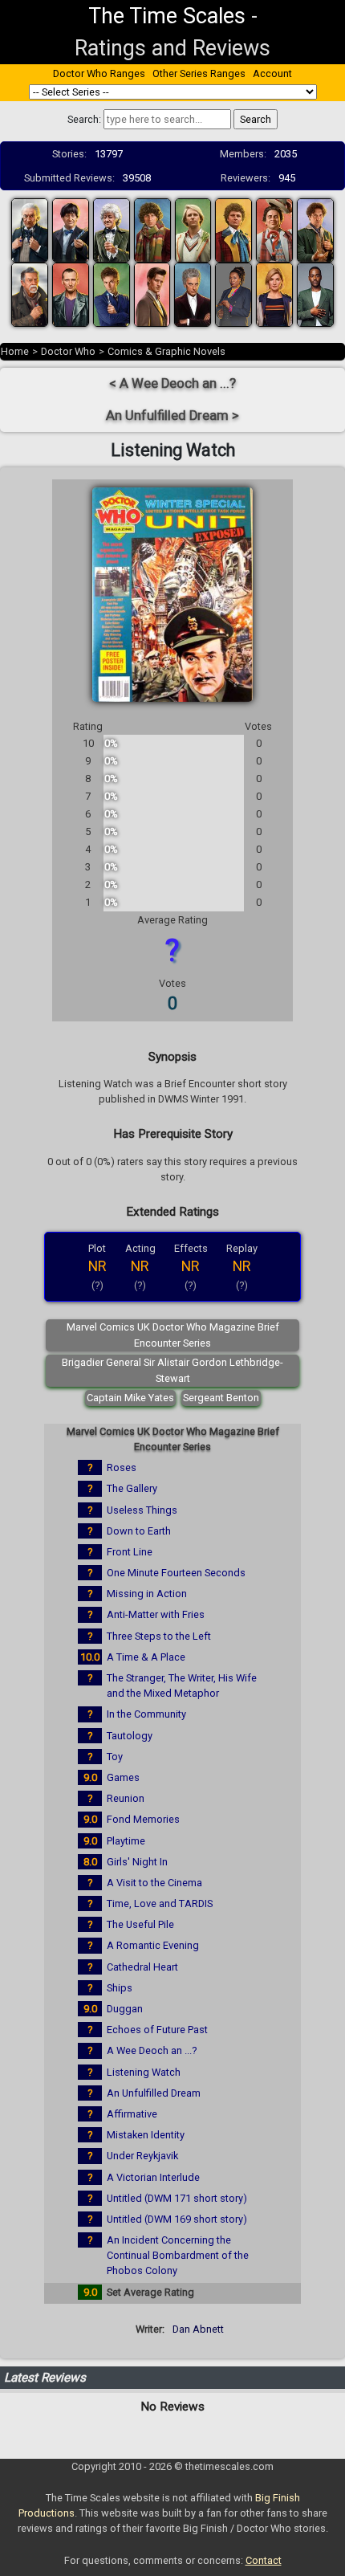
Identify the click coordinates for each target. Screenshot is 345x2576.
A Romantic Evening (153, 1945)
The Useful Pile (140, 1924)
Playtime (126, 1841)
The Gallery (132, 1488)
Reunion (126, 1798)
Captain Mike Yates (130, 1398)
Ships (120, 1988)
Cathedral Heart (142, 1967)
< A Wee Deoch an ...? (172, 383)
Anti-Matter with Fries (156, 1614)
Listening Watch (144, 2072)
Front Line (130, 1552)
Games (123, 1777)
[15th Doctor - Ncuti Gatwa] (315, 293)
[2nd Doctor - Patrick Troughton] (71, 229)
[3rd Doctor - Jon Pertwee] (112, 229)
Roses (122, 1467)
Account (272, 73)
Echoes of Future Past (157, 2030)
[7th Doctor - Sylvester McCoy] (274, 229)
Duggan (125, 2009)
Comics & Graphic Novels (166, 351)
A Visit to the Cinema (154, 1883)
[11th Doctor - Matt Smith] (152, 293)
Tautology (130, 1736)
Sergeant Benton (221, 1398)
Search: (84, 119)
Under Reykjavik (142, 2156)
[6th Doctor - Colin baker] (233, 229)
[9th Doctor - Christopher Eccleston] (71, 293)
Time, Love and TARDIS (160, 1903)
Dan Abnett (198, 2329)
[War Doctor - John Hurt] (30, 293)
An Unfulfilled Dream (154, 2093)
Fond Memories (143, 1819)
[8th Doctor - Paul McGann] (315, 229)
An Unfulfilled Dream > (172, 416)
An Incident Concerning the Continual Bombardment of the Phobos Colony (178, 2255)
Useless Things (142, 1510)
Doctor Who (68, 351)
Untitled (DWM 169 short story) (177, 2219)
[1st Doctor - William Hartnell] (30, 229)
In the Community (146, 1714)
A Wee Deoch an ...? (152, 2050)
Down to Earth (139, 1531)
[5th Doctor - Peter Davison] (193, 229)
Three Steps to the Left (159, 1636)
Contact (264, 2560)
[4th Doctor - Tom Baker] (152, 229)
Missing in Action (147, 1594)
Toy (115, 1757)
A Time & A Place (146, 1657)
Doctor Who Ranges (99, 73)
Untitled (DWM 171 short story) (177, 2198)
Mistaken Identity (146, 2135)
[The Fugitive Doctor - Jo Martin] (233, 293)
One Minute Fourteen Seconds (176, 1573)
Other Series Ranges (199, 73)
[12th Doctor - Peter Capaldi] (193, 293)
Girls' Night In (137, 1862)
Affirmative (132, 2114)
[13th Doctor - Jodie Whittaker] (274, 293)
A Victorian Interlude (153, 2177)
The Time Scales (167, 16)
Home (15, 351)
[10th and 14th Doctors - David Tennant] (112, 293)
